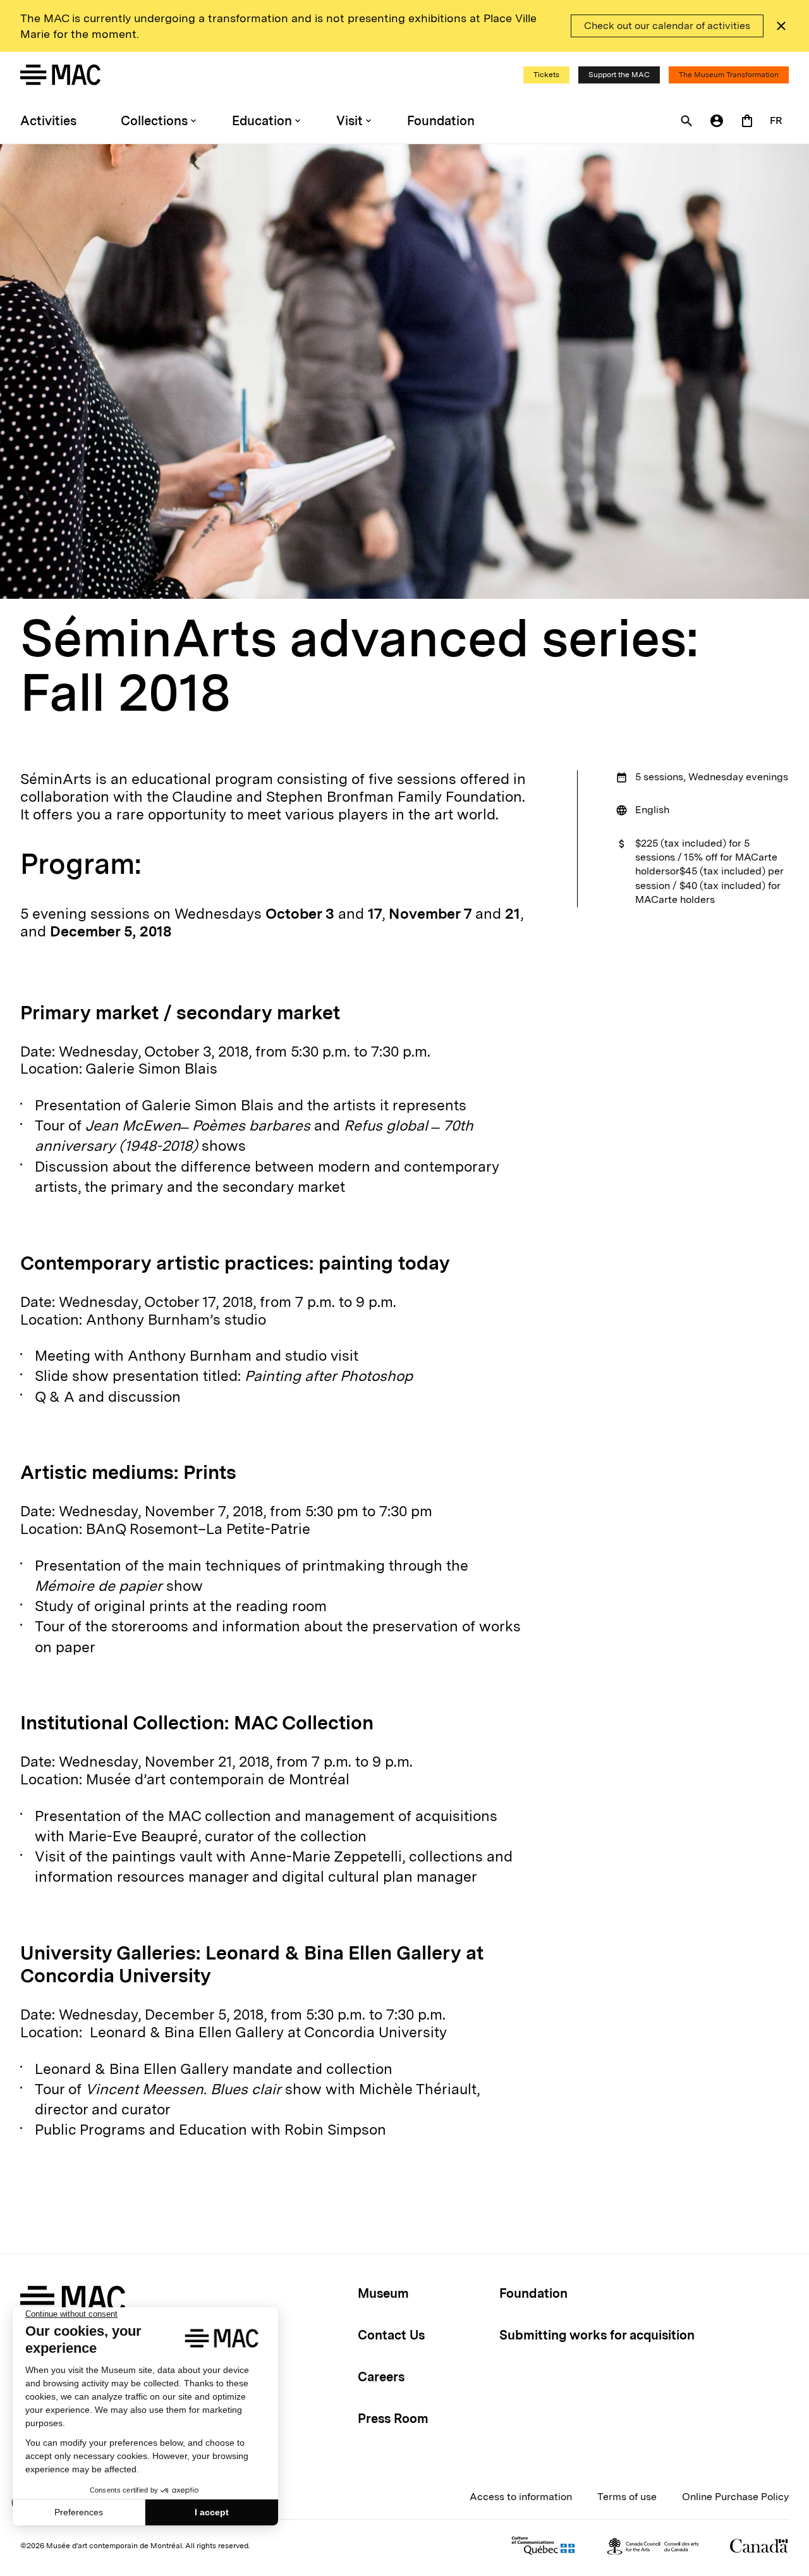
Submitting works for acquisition (597, 2335)
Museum (383, 2293)
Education (262, 121)
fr (776, 120)
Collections (154, 121)
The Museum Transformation (729, 75)
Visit (350, 121)
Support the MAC (619, 75)
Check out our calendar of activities (667, 26)
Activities (48, 121)
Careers (381, 2377)
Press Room (393, 2419)
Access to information (521, 2497)
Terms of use (627, 2497)
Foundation (441, 121)
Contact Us (391, 2335)
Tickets (546, 75)
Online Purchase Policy (735, 2497)
